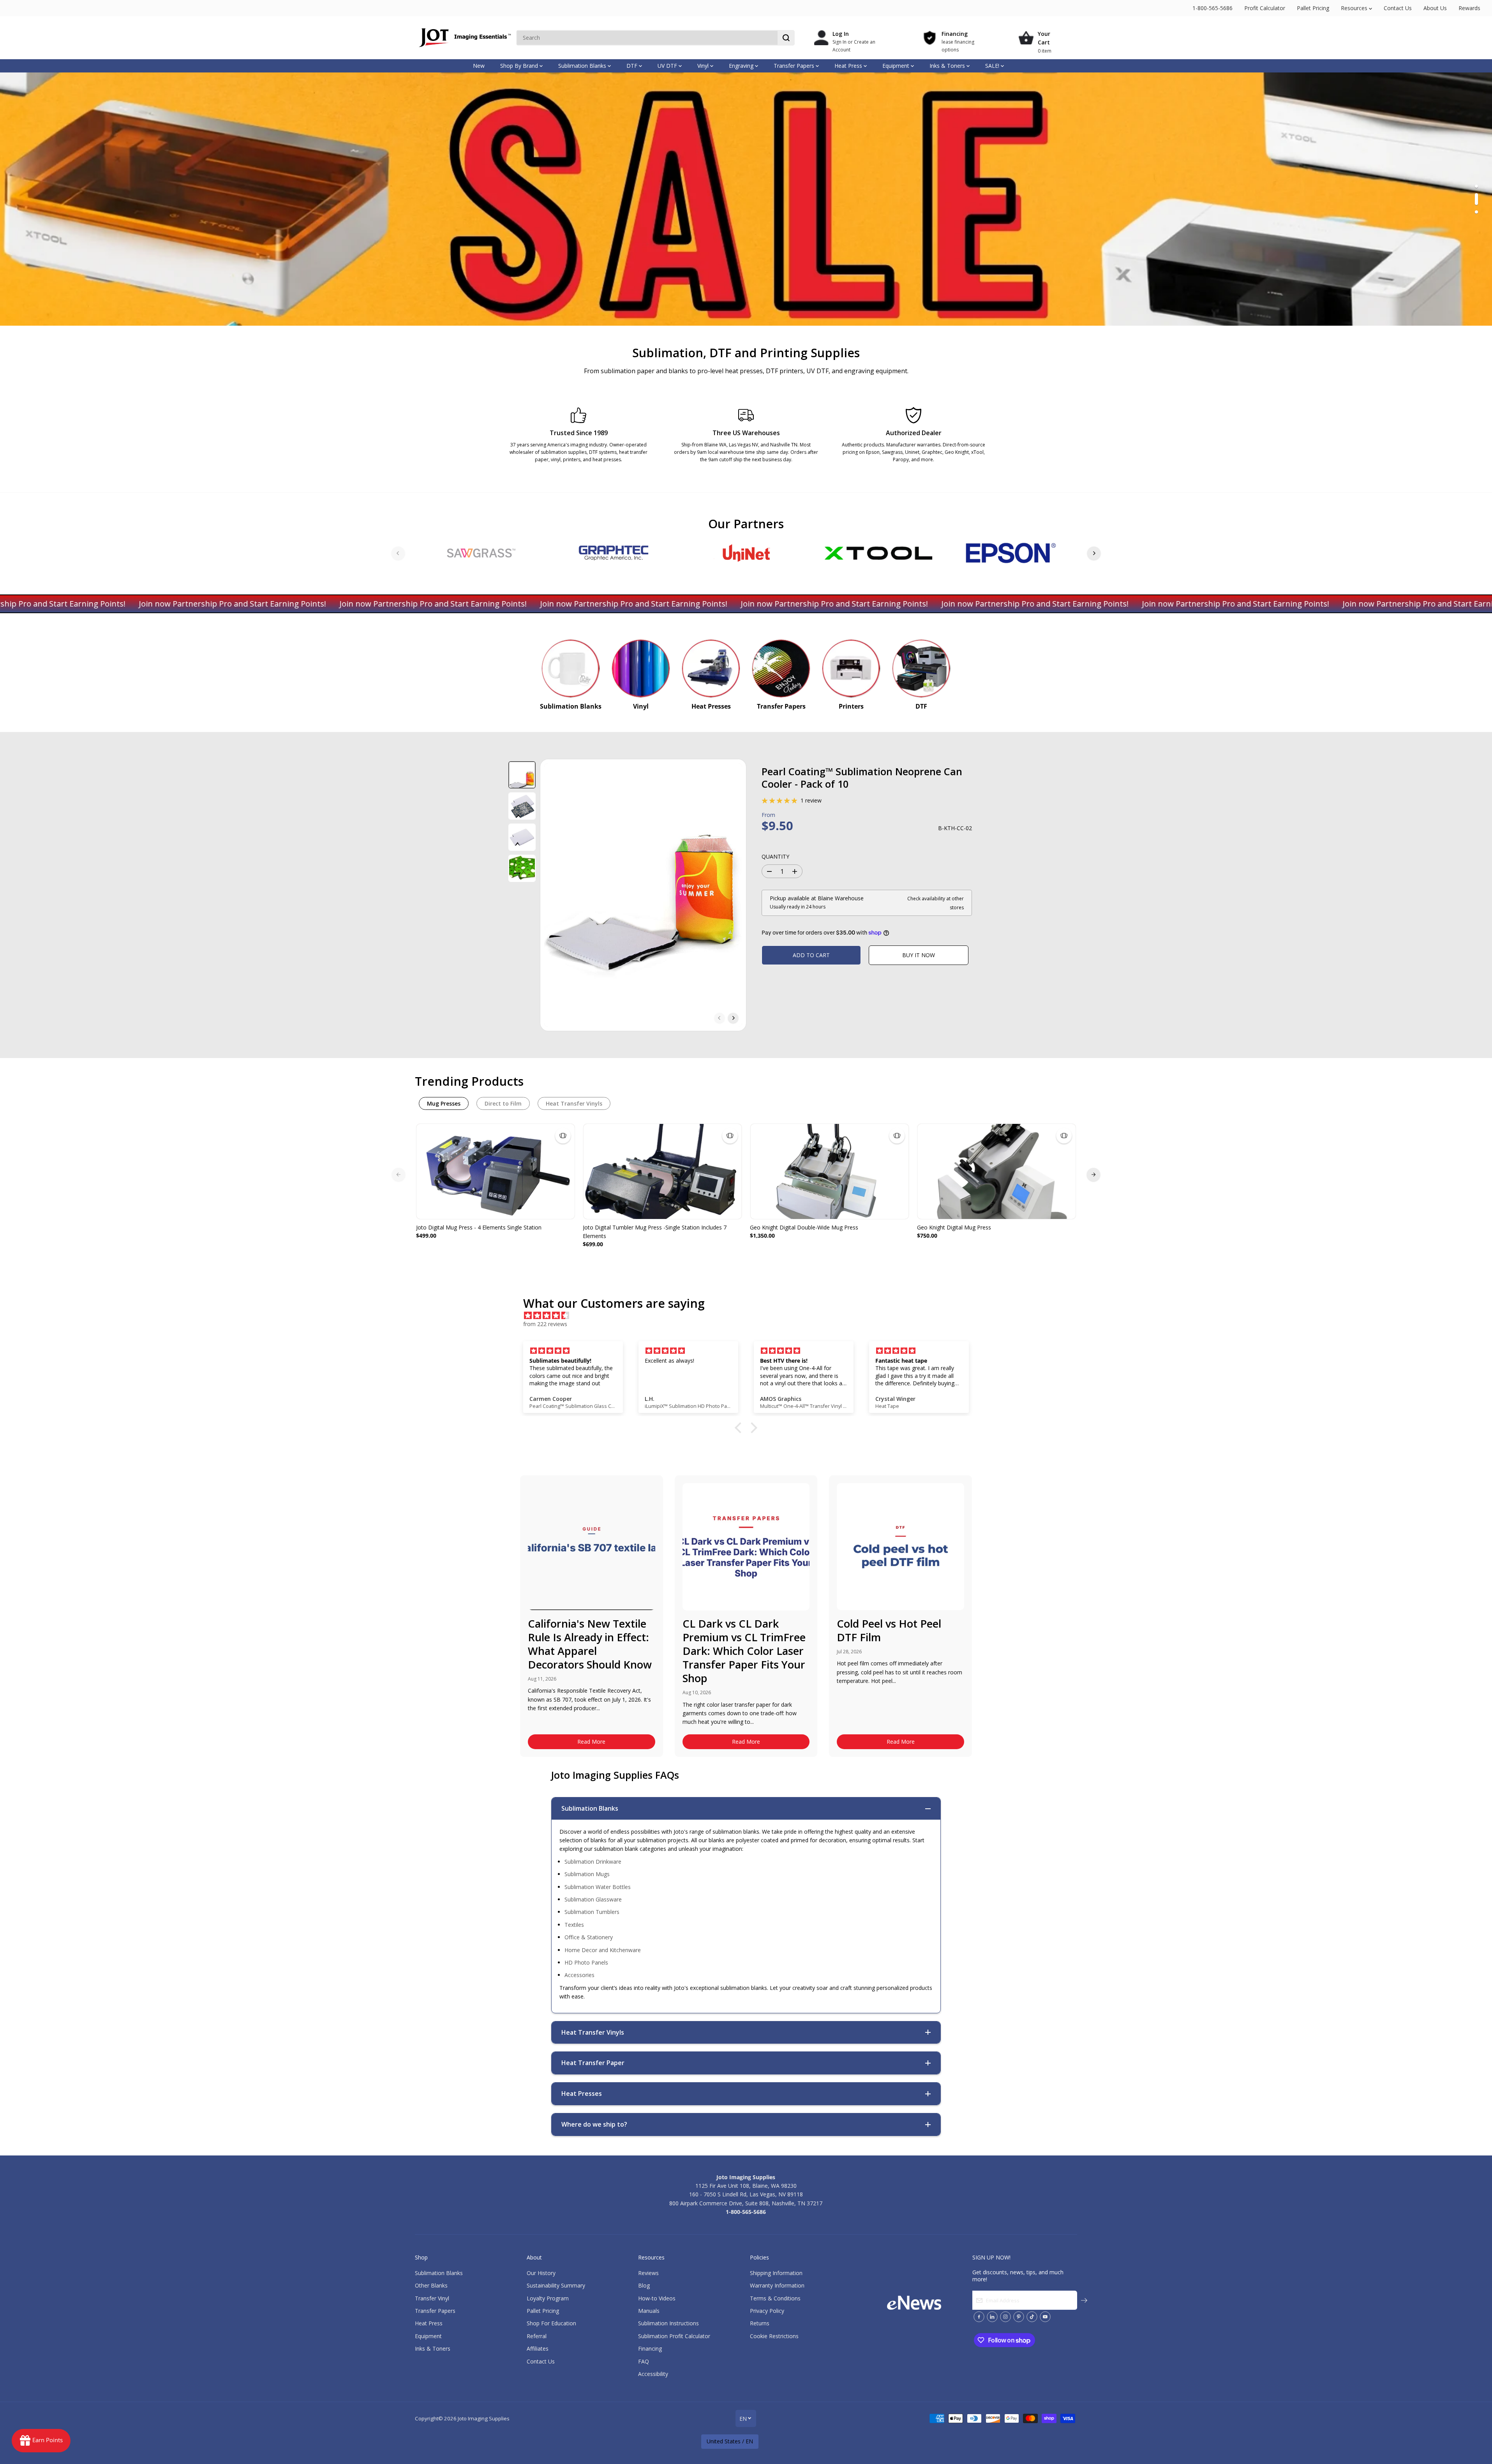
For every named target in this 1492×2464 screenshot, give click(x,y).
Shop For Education (551, 2323)
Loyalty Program (548, 2298)
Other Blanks (431, 2285)
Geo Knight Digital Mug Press (954, 1227)
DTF (633, 66)
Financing (650, 2348)
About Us (1435, 8)
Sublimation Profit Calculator (674, 2336)
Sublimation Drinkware (593, 1862)
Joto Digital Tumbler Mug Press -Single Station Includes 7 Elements (655, 1232)
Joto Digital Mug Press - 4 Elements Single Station (479, 1227)
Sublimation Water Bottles (598, 1887)
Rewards (1469, 8)
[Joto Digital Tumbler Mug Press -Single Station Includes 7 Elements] (662, 1171)
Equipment (897, 66)
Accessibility (653, 2374)
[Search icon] (786, 38)
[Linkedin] (992, 2317)
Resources (1355, 8)
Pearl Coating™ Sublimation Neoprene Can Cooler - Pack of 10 (862, 778)
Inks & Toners (948, 66)
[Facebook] (979, 2317)
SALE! (993, 66)
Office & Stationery (589, 1937)
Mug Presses (444, 1103)
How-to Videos (657, 2298)
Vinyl (704, 66)
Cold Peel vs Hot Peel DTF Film (889, 1630)
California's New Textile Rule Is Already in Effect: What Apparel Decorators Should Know (590, 1644)
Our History (541, 2273)
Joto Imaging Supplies (484, 2418)
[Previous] (398, 553)
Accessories (579, 1975)
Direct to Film (503, 1103)
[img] (750, 1316)
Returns (760, 2323)
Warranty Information (777, 2285)
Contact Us (1398, 8)
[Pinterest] (1019, 2317)
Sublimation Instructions (668, 2323)
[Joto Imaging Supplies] (464, 38)
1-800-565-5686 (1212, 8)
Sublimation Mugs (587, 1874)
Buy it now (919, 955)
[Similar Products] (563, 1136)
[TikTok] (1032, 2317)
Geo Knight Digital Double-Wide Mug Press (804, 1227)
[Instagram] (1005, 2317)
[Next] (1094, 553)
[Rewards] (41, 2441)
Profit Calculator (1265, 8)
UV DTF (668, 66)
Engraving (742, 66)
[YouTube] (1045, 2317)
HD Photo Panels (586, 1962)
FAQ (644, 2361)
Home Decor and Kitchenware (603, 1950)
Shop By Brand (520, 66)
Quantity (775, 856)
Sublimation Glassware (593, 1899)
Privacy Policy (767, 2311)
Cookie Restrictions (774, 2336)
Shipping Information (776, 2273)
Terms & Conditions (775, 2298)
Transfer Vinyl (432, 2298)
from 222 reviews (545, 1324)
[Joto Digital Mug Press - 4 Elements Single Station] (496, 1171)
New (479, 66)
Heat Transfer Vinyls (574, 1103)
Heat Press (849, 66)
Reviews (648, 2273)
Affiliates (538, 2348)
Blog (644, 2285)
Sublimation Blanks (583, 66)
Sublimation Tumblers (592, 1912)
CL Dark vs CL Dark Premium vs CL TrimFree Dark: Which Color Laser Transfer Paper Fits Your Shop (744, 1651)
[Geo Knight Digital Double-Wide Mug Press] (830, 1171)
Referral (537, 2336)
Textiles (574, 1925)
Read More (591, 1742)
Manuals (649, 2311)
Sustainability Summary (556, 2285)
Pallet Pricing (1313, 8)
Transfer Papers (795, 66)
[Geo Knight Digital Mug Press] (997, 1171)
